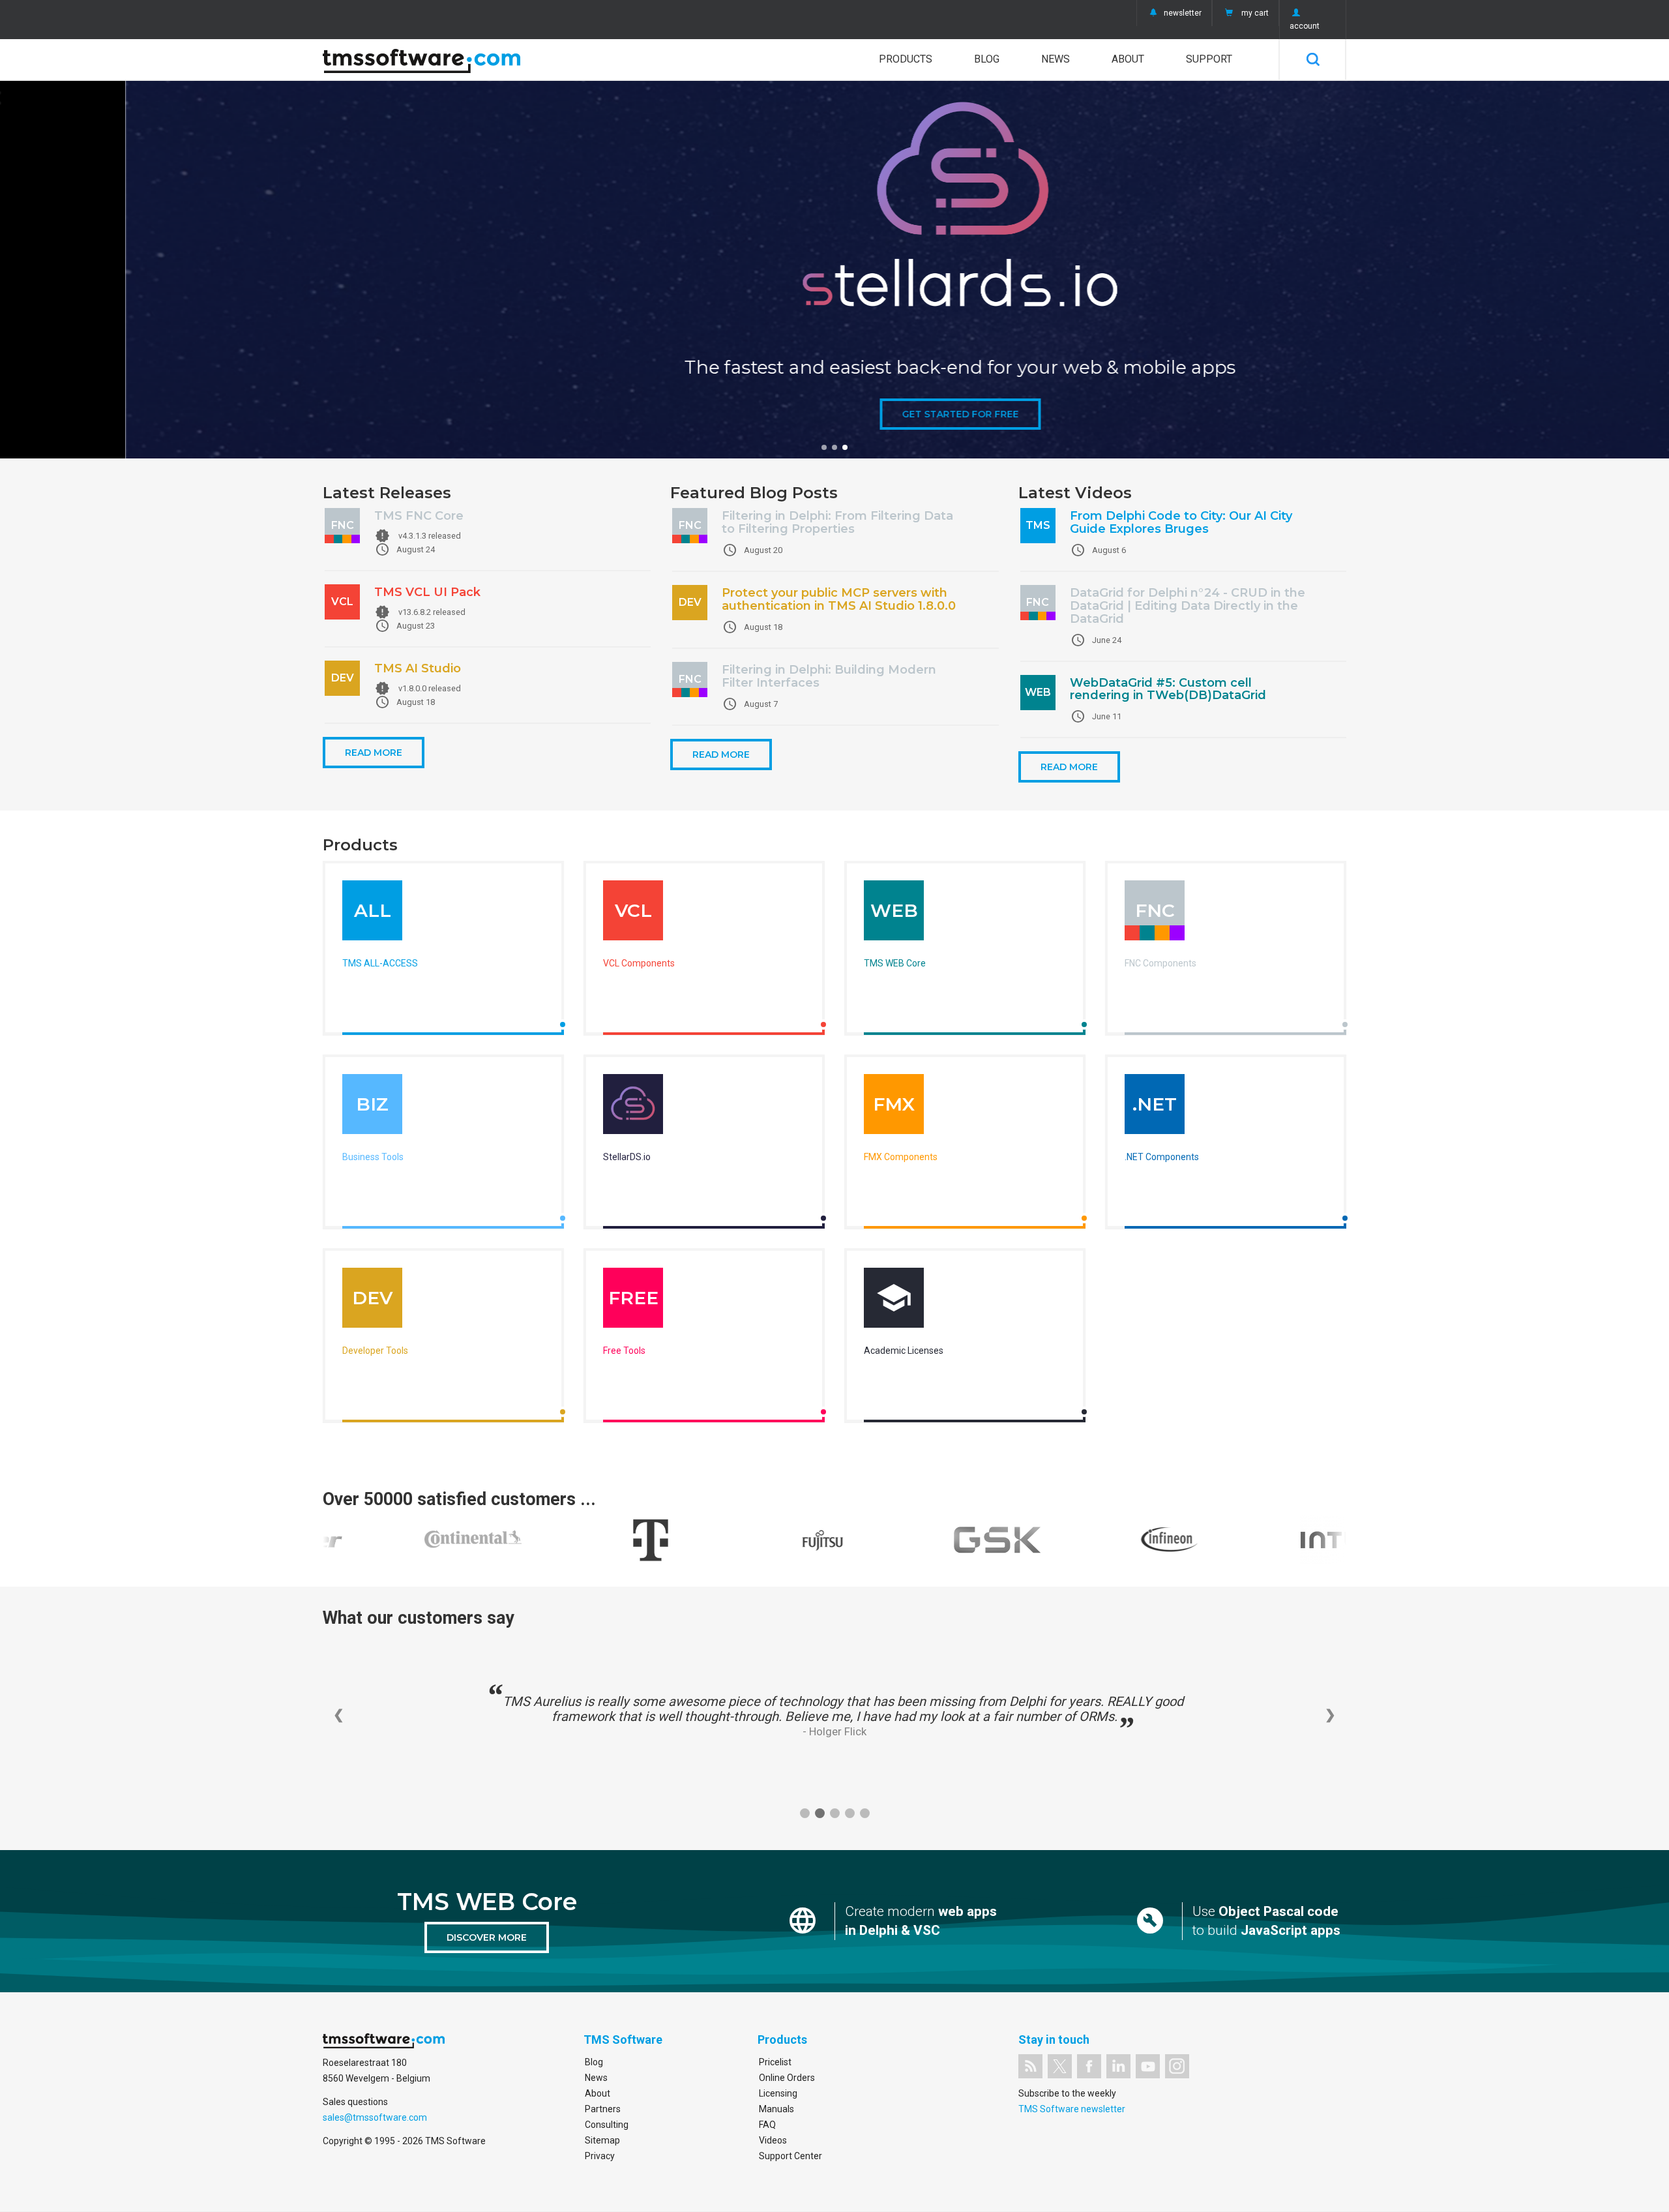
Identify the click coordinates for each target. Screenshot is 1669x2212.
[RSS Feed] (1030, 2066)
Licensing (778, 2093)
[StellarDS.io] (633, 1107)
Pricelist (775, 2062)
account (1305, 26)
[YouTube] (1148, 2066)
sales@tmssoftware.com (375, 2117)
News (1056, 59)
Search (1313, 59)
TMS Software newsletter (1072, 2109)
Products (906, 59)
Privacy (600, 2156)
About (1128, 59)
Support (1209, 59)
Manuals (776, 2109)
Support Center (790, 2156)
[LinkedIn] (1118, 2066)
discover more (487, 1937)
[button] (824, 447)
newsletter (1183, 13)
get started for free (835, 414)
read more (374, 753)
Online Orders (787, 2078)
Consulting (607, 2125)
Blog (987, 59)
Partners (603, 2109)
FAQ (767, 2125)
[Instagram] (1177, 2066)
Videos (773, 2140)
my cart (1255, 13)
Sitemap (602, 2140)
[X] (1060, 2066)
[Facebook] (1089, 2066)
